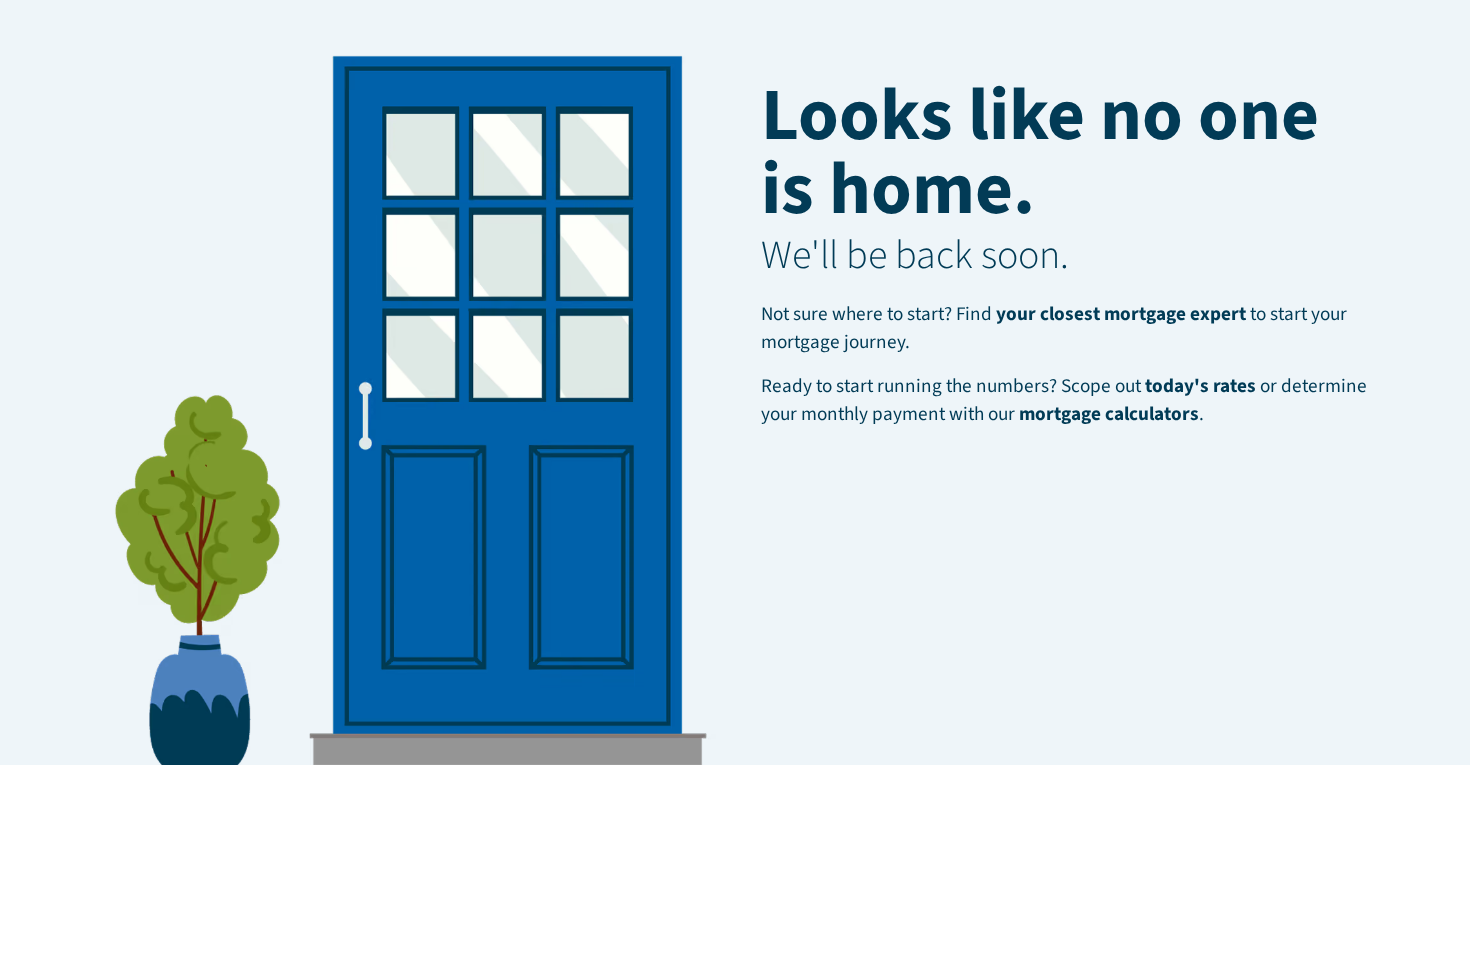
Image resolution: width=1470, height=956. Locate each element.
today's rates (1200, 386)
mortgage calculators (1109, 414)
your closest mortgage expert (1121, 314)
